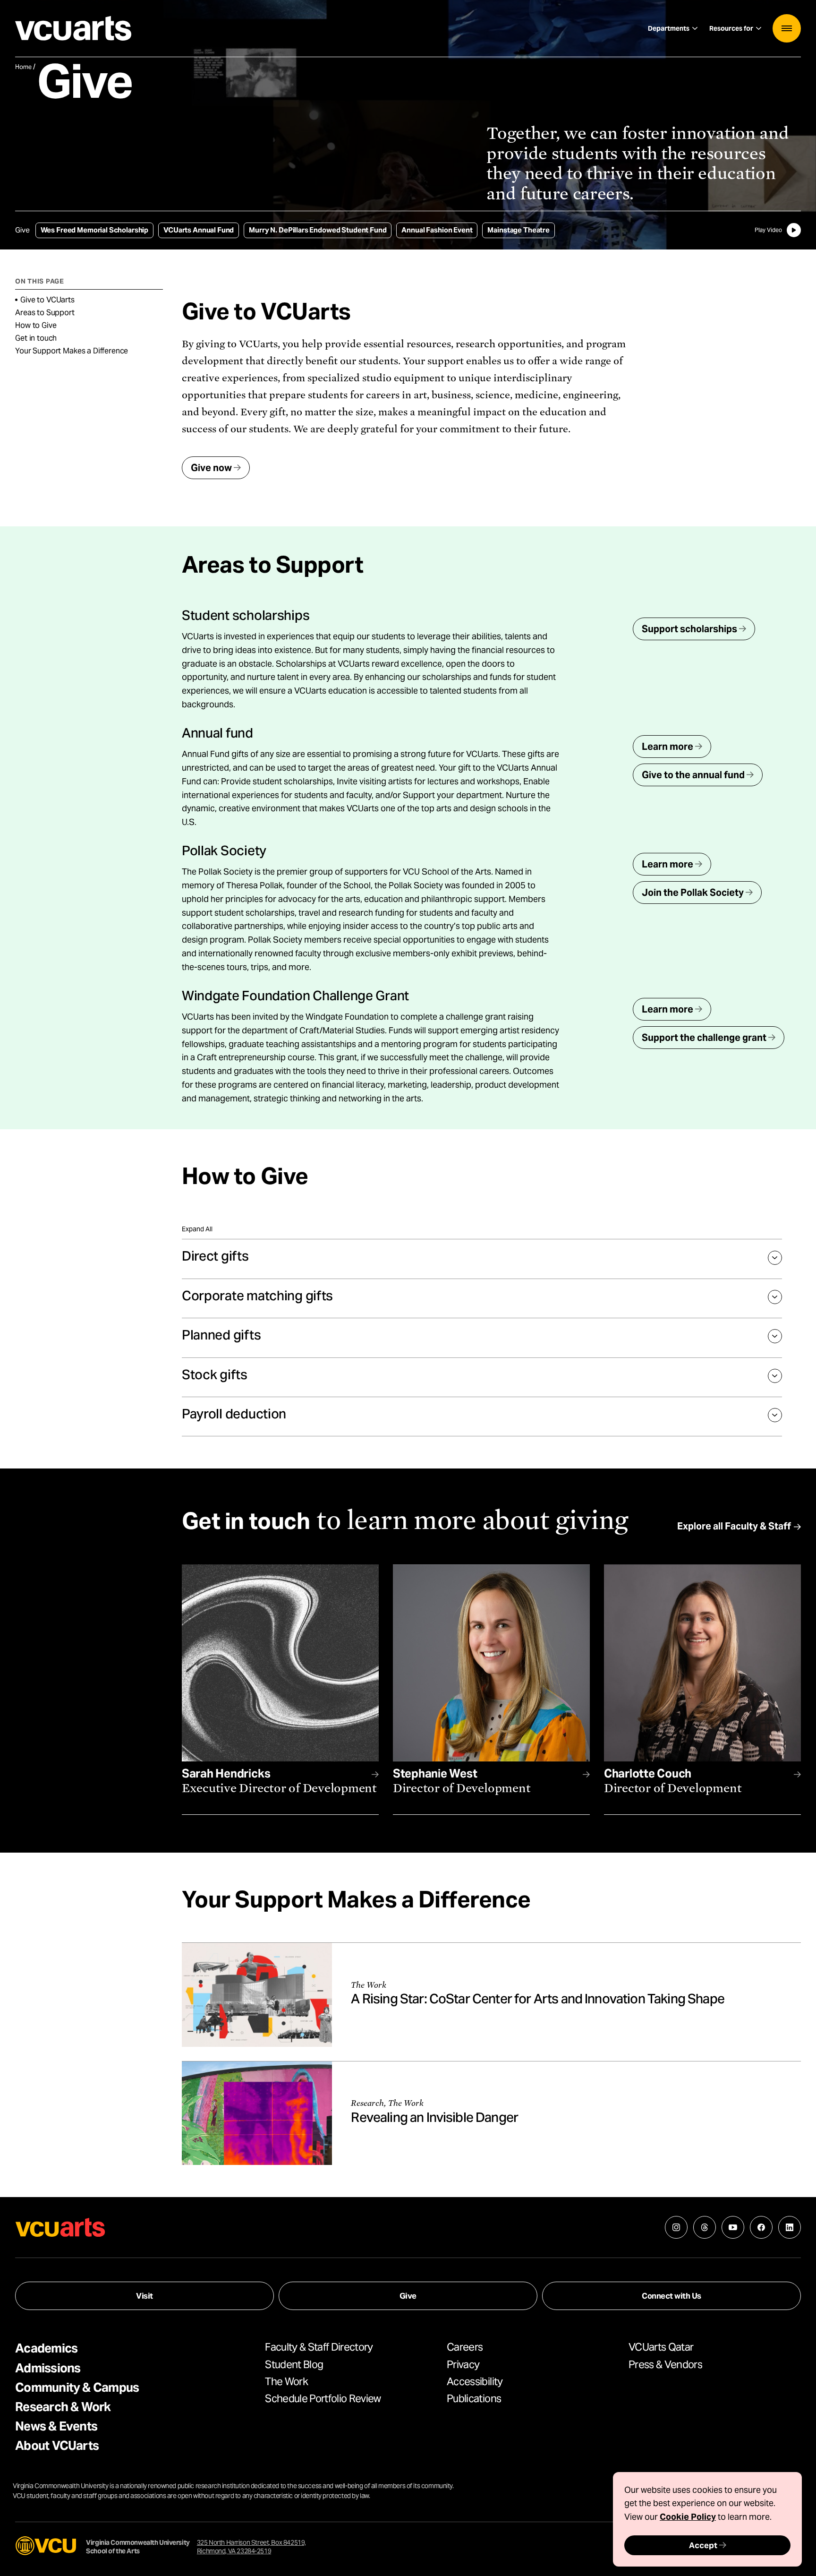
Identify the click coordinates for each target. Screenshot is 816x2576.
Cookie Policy (688, 2517)
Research (367, 2103)
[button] (787, 28)
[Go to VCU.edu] (46, 2546)
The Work (369, 1985)
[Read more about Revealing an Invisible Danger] (257, 2113)
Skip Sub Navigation (408, 165)
